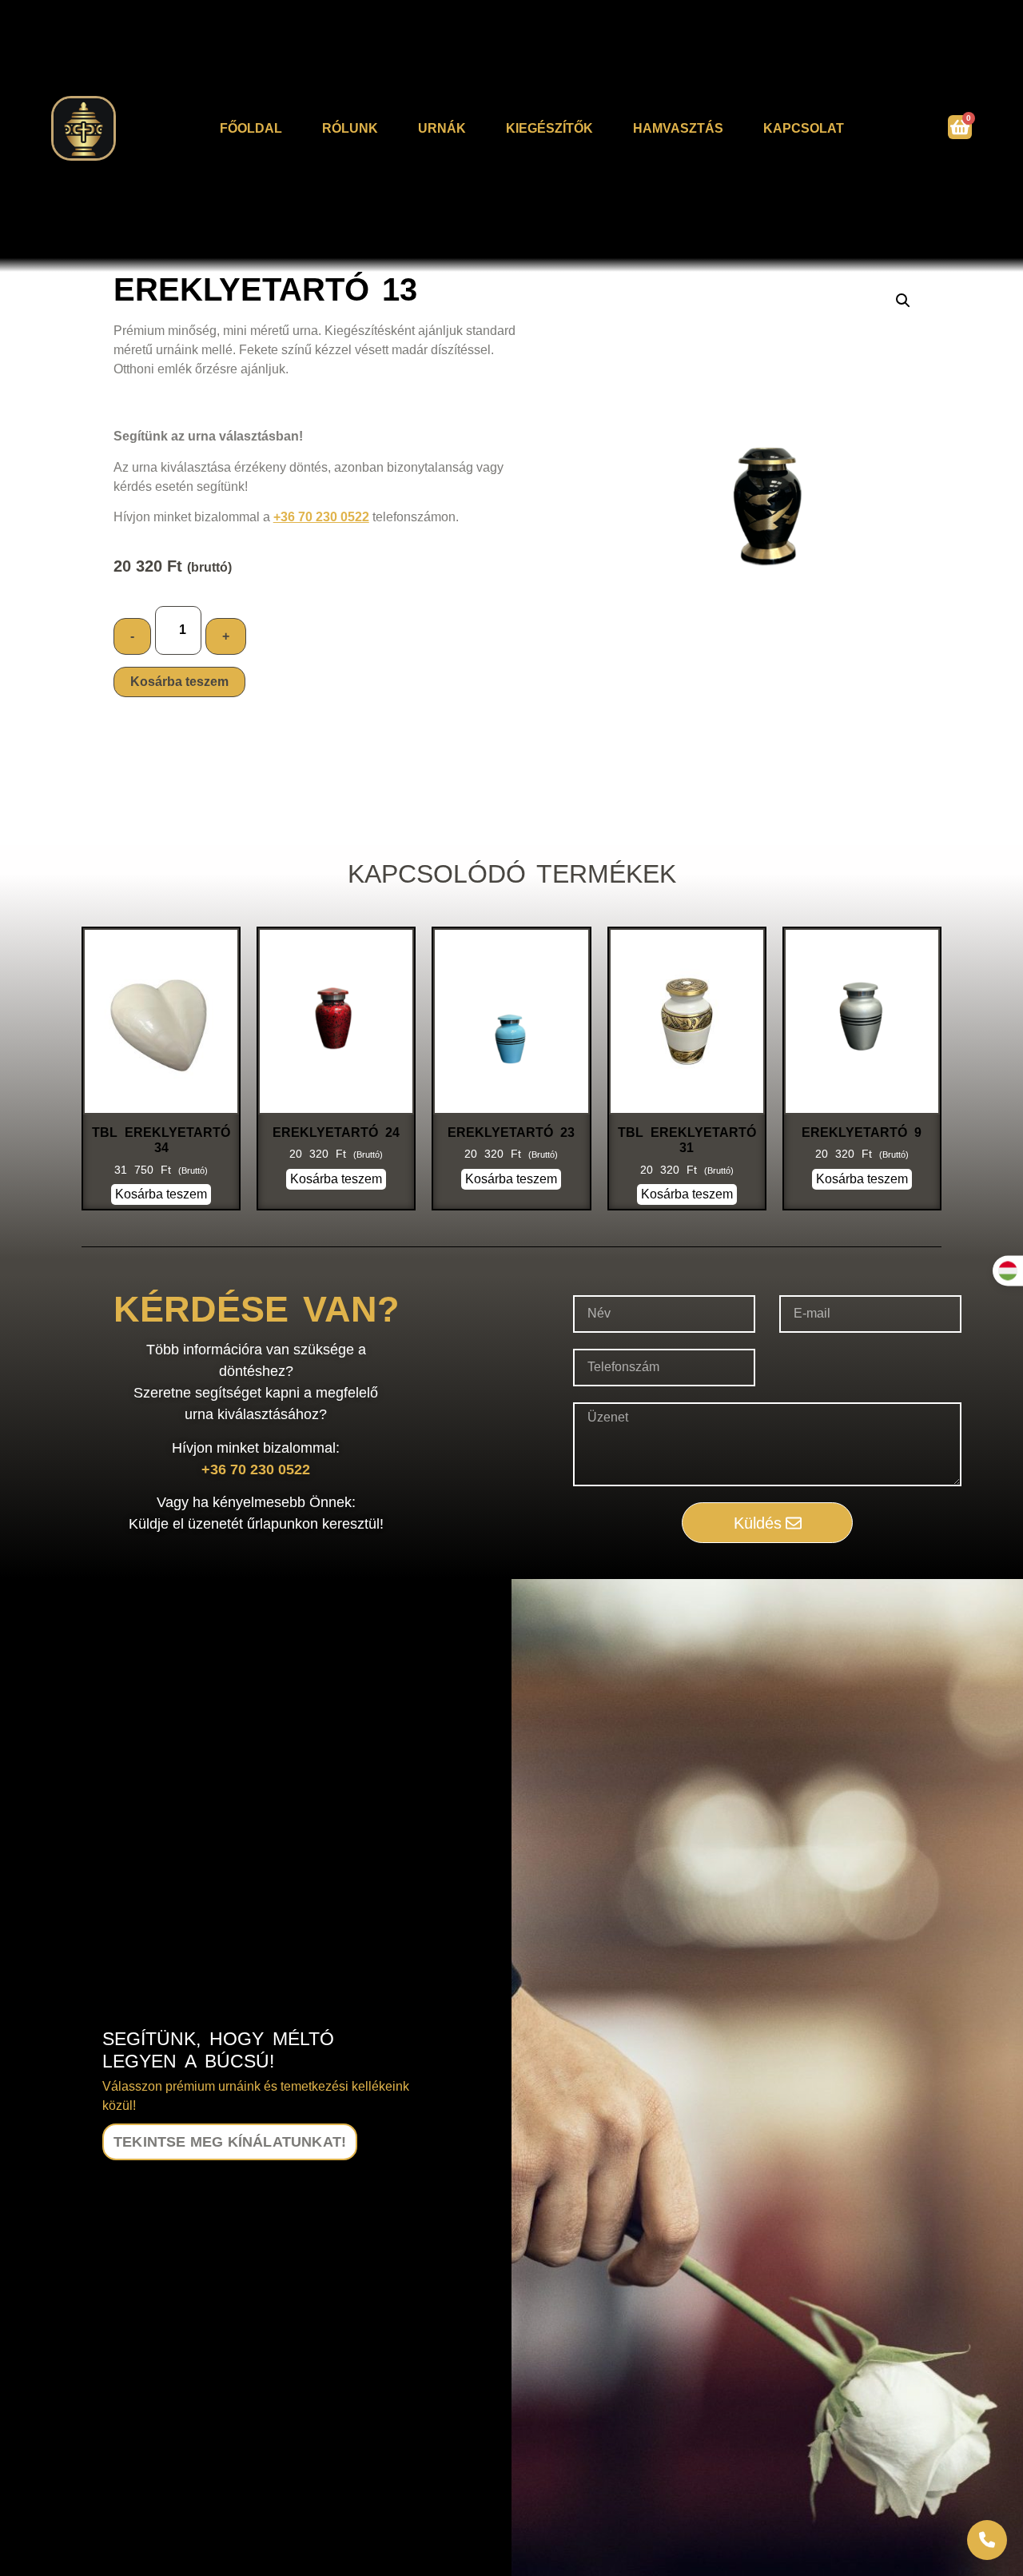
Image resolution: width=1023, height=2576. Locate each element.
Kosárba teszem (179, 682)
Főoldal (251, 128)
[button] (903, 301)
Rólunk (350, 128)
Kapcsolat (804, 128)
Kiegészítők (549, 128)
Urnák (442, 128)
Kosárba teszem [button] (161, 1194)
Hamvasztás (678, 128)
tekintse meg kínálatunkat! (230, 2142)
